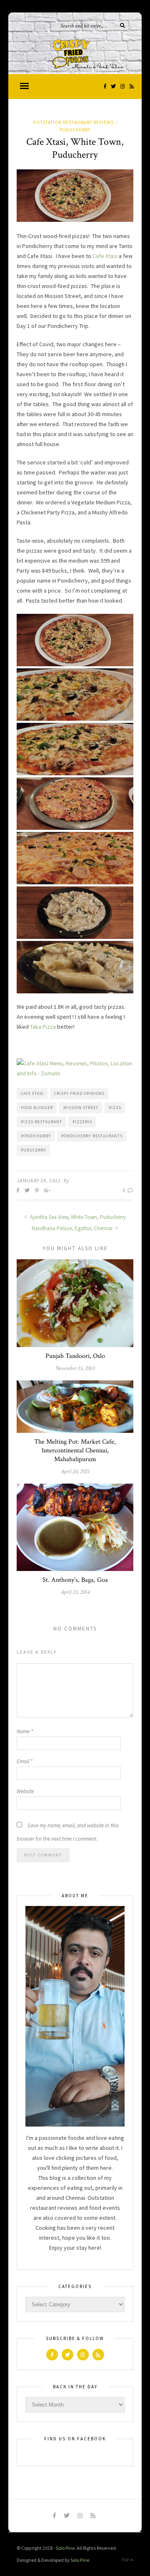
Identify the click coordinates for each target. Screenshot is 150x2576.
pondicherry (36, 1136)
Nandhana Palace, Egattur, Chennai (73, 1228)
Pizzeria (82, 1122)
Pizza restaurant (41, 1122)
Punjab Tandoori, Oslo (75, 1356)
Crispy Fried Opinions (79, 1093)
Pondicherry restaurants (92, 1136)
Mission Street (81, 1108)
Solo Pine (65, 2548)
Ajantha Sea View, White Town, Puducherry (77, 1217)
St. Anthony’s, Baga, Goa (75, 1580)
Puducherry (75, 130)
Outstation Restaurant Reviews (73, 122)
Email (25, 1761)
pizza (115, 1108)
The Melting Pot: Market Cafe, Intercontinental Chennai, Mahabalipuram (75, 1451)
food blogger (37, 1108)
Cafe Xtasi (105, 256)
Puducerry (34, 1150)
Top (126, 2560)
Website (25, 1791)
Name (25, 1731)
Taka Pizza (43, 1027)
